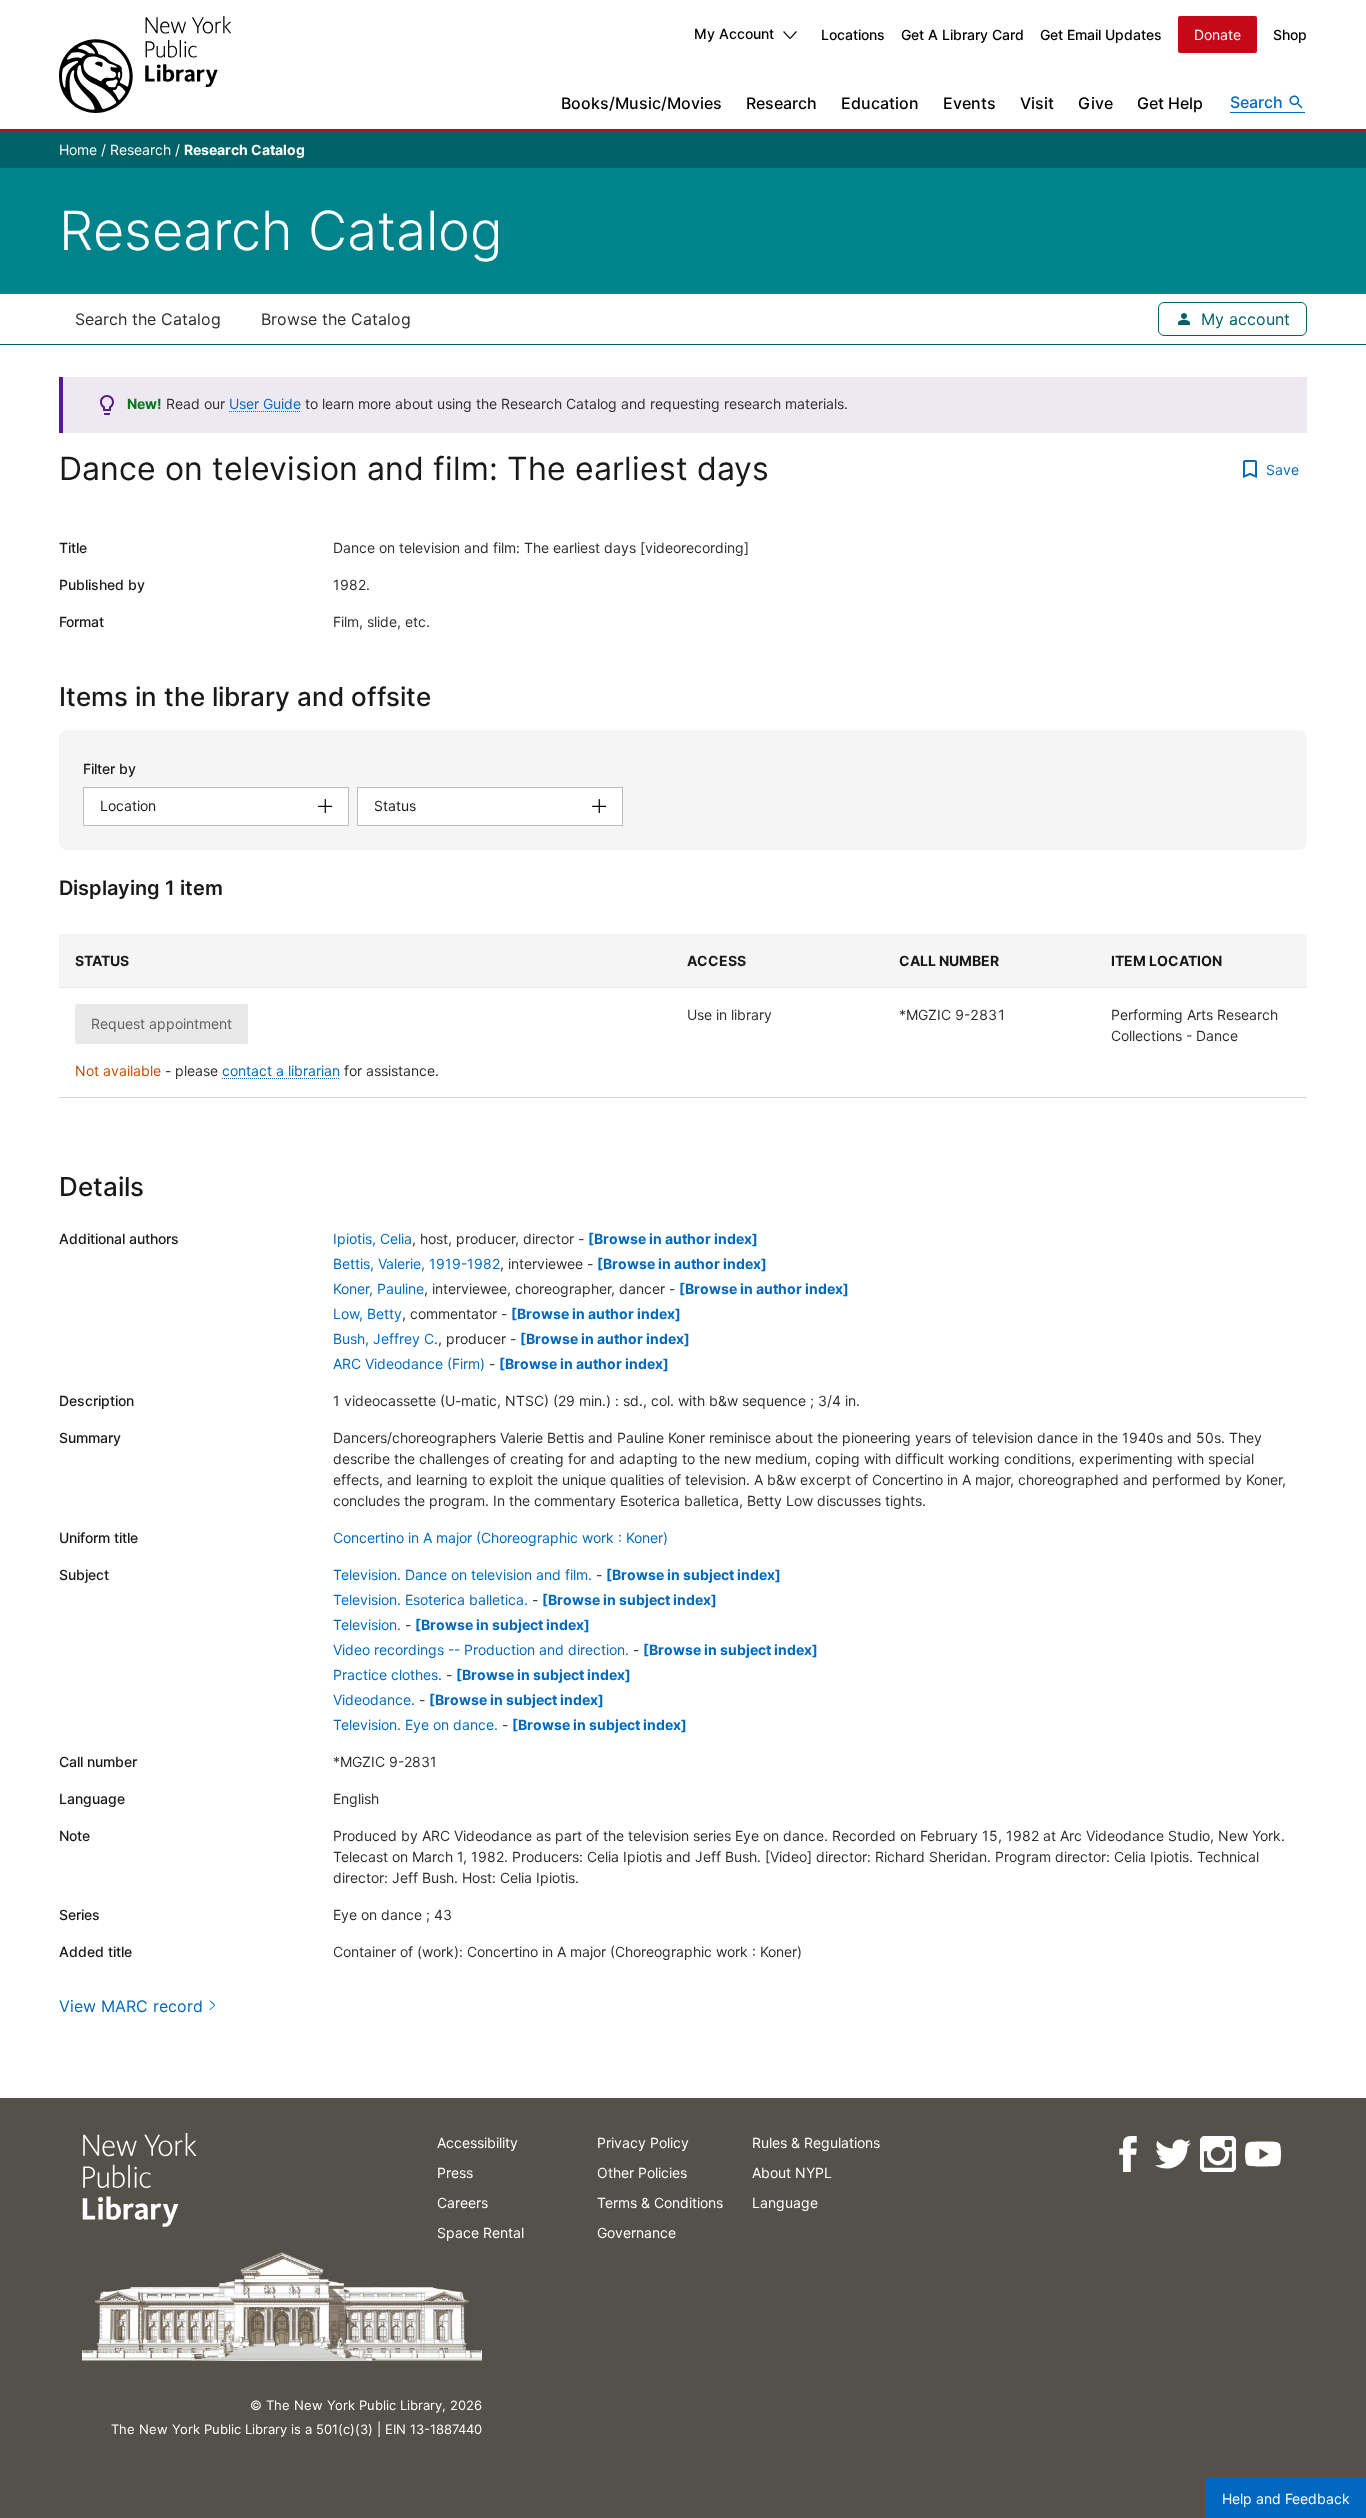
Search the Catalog (148, 319)
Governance (636, 2232)
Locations (853, 34)
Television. (367, 1624)
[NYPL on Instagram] (1216, 2154)
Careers (462, 2202)
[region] (683, 1016)
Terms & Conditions (660, 2202)
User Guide (265, 403)
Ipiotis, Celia (372, 1238)
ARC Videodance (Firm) (409, 1363)
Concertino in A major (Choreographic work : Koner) (500, 1537)
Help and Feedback (1286, 2498)
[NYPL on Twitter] (1171, 2154)
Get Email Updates (1101, 34)
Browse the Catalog (336, 319)
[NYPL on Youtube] (1261, 2154)
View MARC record (131, 2006)
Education (880, 103)
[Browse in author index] (673, 1238)
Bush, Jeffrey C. (385, 1338)
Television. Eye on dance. (415, 1724)
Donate (1217, 34)
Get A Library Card (962, 34)
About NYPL (792, 2172)
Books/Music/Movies (641, 103)
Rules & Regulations (816, 2142)
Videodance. (374, 1699)
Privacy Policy (643, 2142)
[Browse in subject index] (693, 1574)
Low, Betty (367, 1313)
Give (1095, 103)
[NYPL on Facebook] (1126, 2154)
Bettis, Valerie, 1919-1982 (416, 1263)
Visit (1037, 103)
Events (969, 103)
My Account (734, 33)
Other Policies (642, 2172)
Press (455, 2172)
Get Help (1170, 103)
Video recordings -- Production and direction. (481, 1649)
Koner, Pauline (378, 1288)
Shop (1290, 34)
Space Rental (480, 2232)
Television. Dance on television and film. (462, 1574)
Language (785, 2202)
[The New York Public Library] (145, 64)
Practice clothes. (387, 1674)
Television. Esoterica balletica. (430, 1599)
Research (781, 103)
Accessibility (477, 2142)
